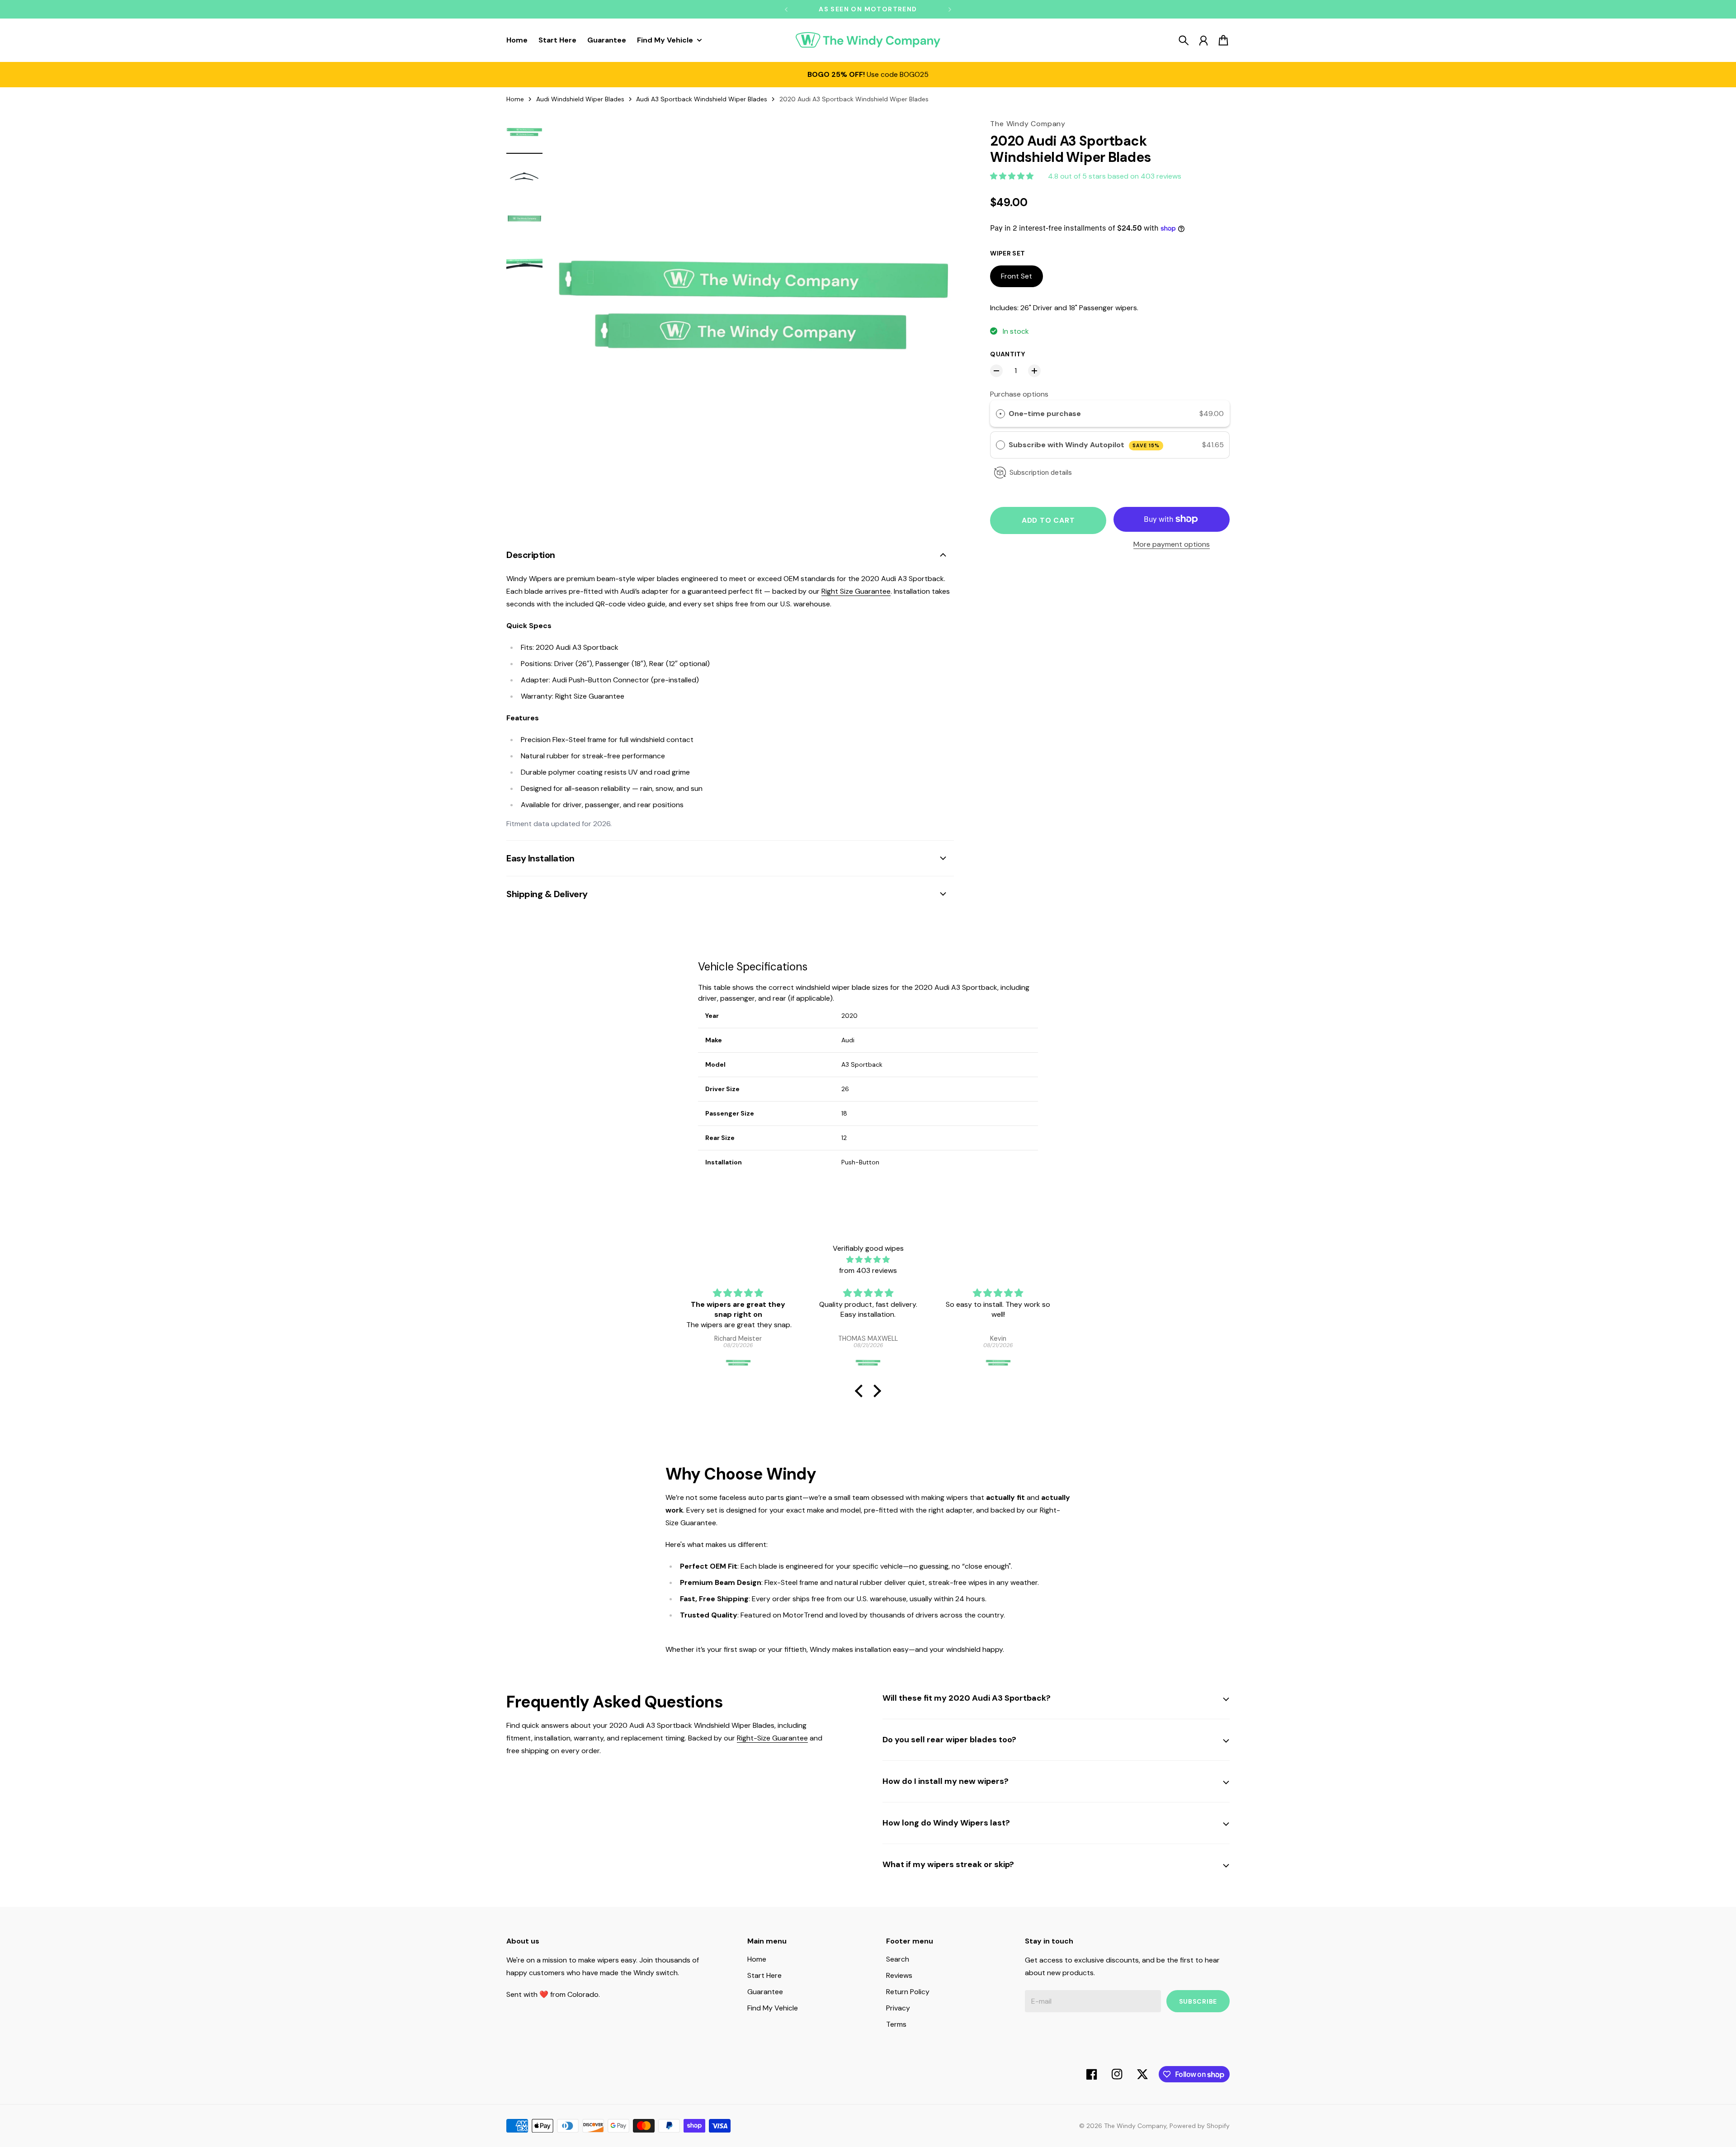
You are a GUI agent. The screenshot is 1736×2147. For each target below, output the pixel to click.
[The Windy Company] (868, 40)
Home (515, 99)
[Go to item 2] (524, 176)
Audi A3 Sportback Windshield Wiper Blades (702, 99)
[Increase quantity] (1034, 371)
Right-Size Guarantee (772, 1738)
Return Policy (908, 1992)
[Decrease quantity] (996, 371)
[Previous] (786, 9)
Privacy (898, 2008)
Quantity (1007, 354)
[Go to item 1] (524, 133)
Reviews (899, 1975)
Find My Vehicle (773, 2008)
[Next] (950, 9)
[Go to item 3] (524, 220)
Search (898, 1959)
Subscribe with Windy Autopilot (1084, 445)
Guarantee (765, 1992)
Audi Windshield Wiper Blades (580, 99)
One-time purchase (1045, 414)
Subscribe (1198, 2001)
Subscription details (1041, 473)
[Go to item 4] (524, 263)
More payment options (1172, 544)
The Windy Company (1135, 2126)
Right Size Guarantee (856, 591)
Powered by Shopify (1200, 2126)
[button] (861, 1391)
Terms (896, 2024)
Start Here (764, 1975)
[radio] (1000, 414)
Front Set (1017, 276)
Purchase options (1019, 394)
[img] (868, 1260)
